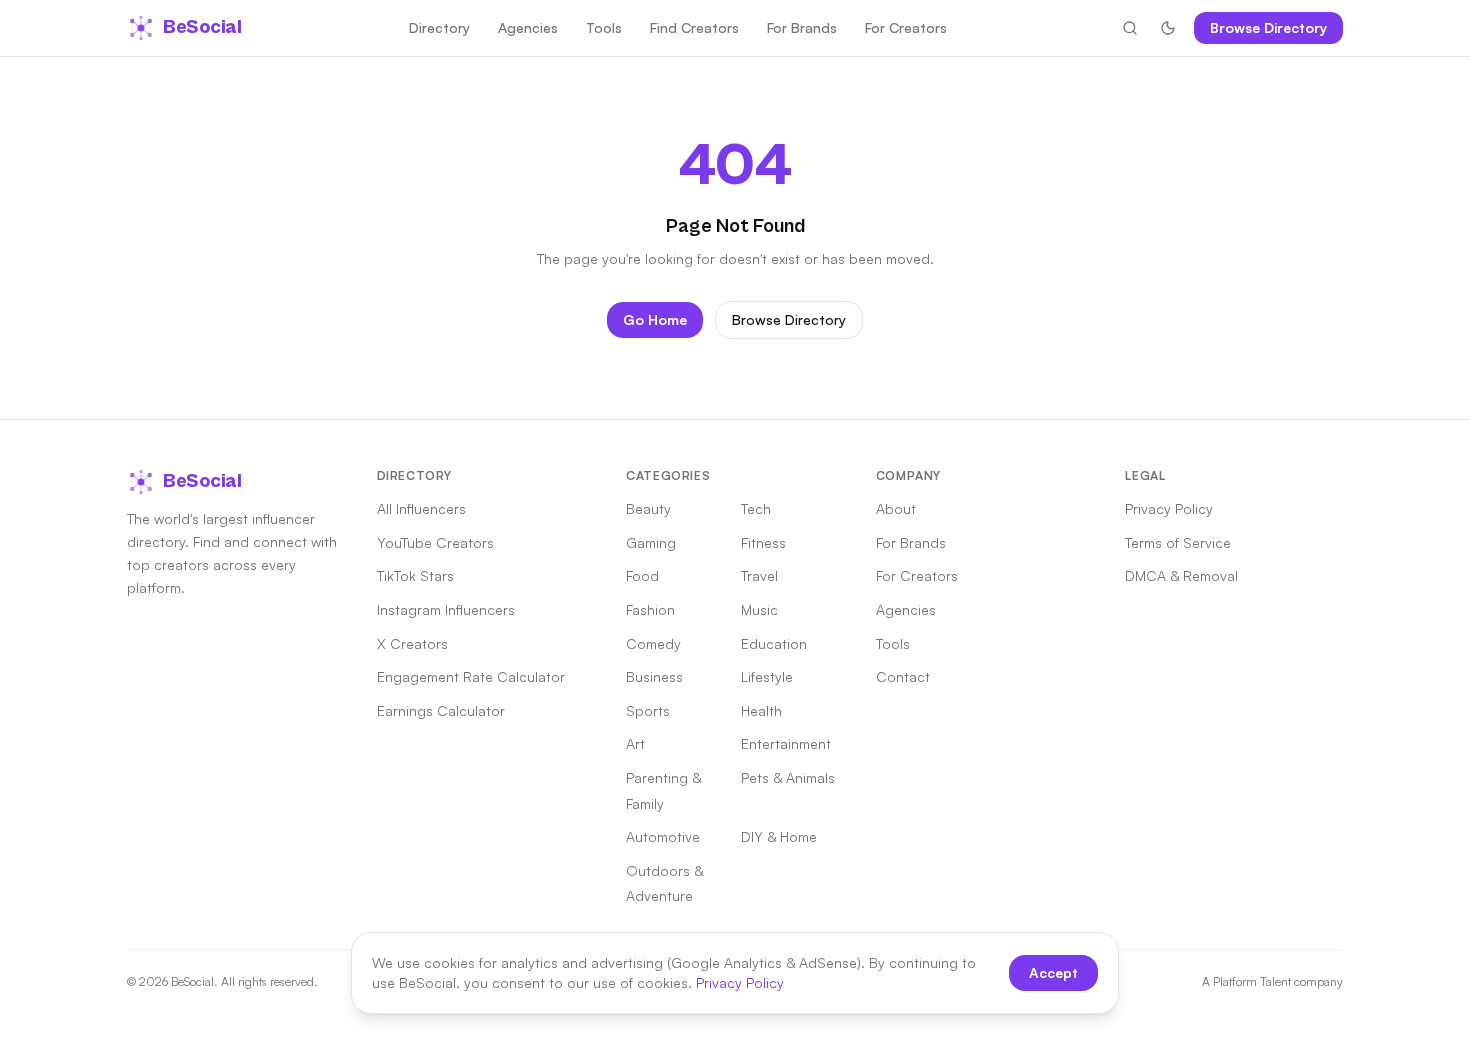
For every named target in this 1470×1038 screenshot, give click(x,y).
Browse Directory (1268, 27)
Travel (759, 575)
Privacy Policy (1169, 508)
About (896, 508)
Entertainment (786, 743)
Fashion (650, 609)
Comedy (653, 643)
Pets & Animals (788, 777)
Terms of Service (1178, 542)
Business (654, 676)
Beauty (648, 508)
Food (642, 575)
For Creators (906, 27)
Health (761, 710)
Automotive (663, 836)
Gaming (651, 542)
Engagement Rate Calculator (471, 676)
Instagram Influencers (446, 609)
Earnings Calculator (441, 710)
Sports (648, 710)
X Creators (412, 643)
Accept (1053, 972)
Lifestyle (767, 676)
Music (759, 609)
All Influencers (421, 508)
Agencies (528, 27)
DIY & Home (779, 836)
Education (774, 643)
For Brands (802, 27)
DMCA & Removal (1181, 575)
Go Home (655, 319)
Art (635, 743)
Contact (903, 676)
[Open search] (1130, 28)
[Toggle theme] (1168, 28)
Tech (756, 508)
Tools (604, 27)
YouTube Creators (435, 542)
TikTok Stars (415, 575)
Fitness (763, 542)
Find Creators (694, 27)
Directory (439, 27)
